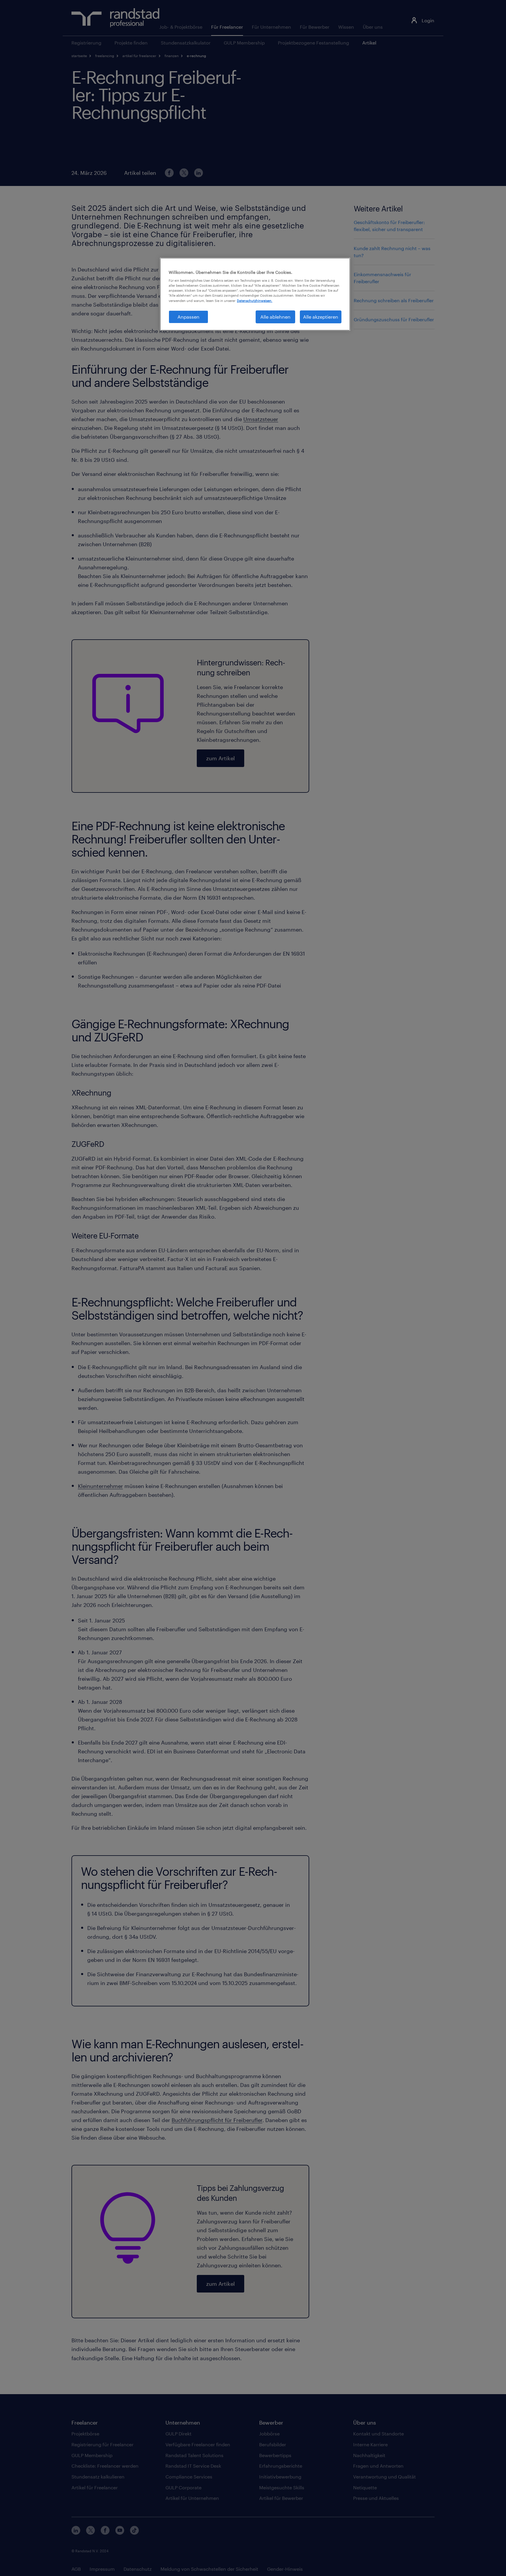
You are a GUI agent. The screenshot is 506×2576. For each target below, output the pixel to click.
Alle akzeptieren (321, 317)
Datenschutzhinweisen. (255, 300)
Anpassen (188, 317)
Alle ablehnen (275, 317)
